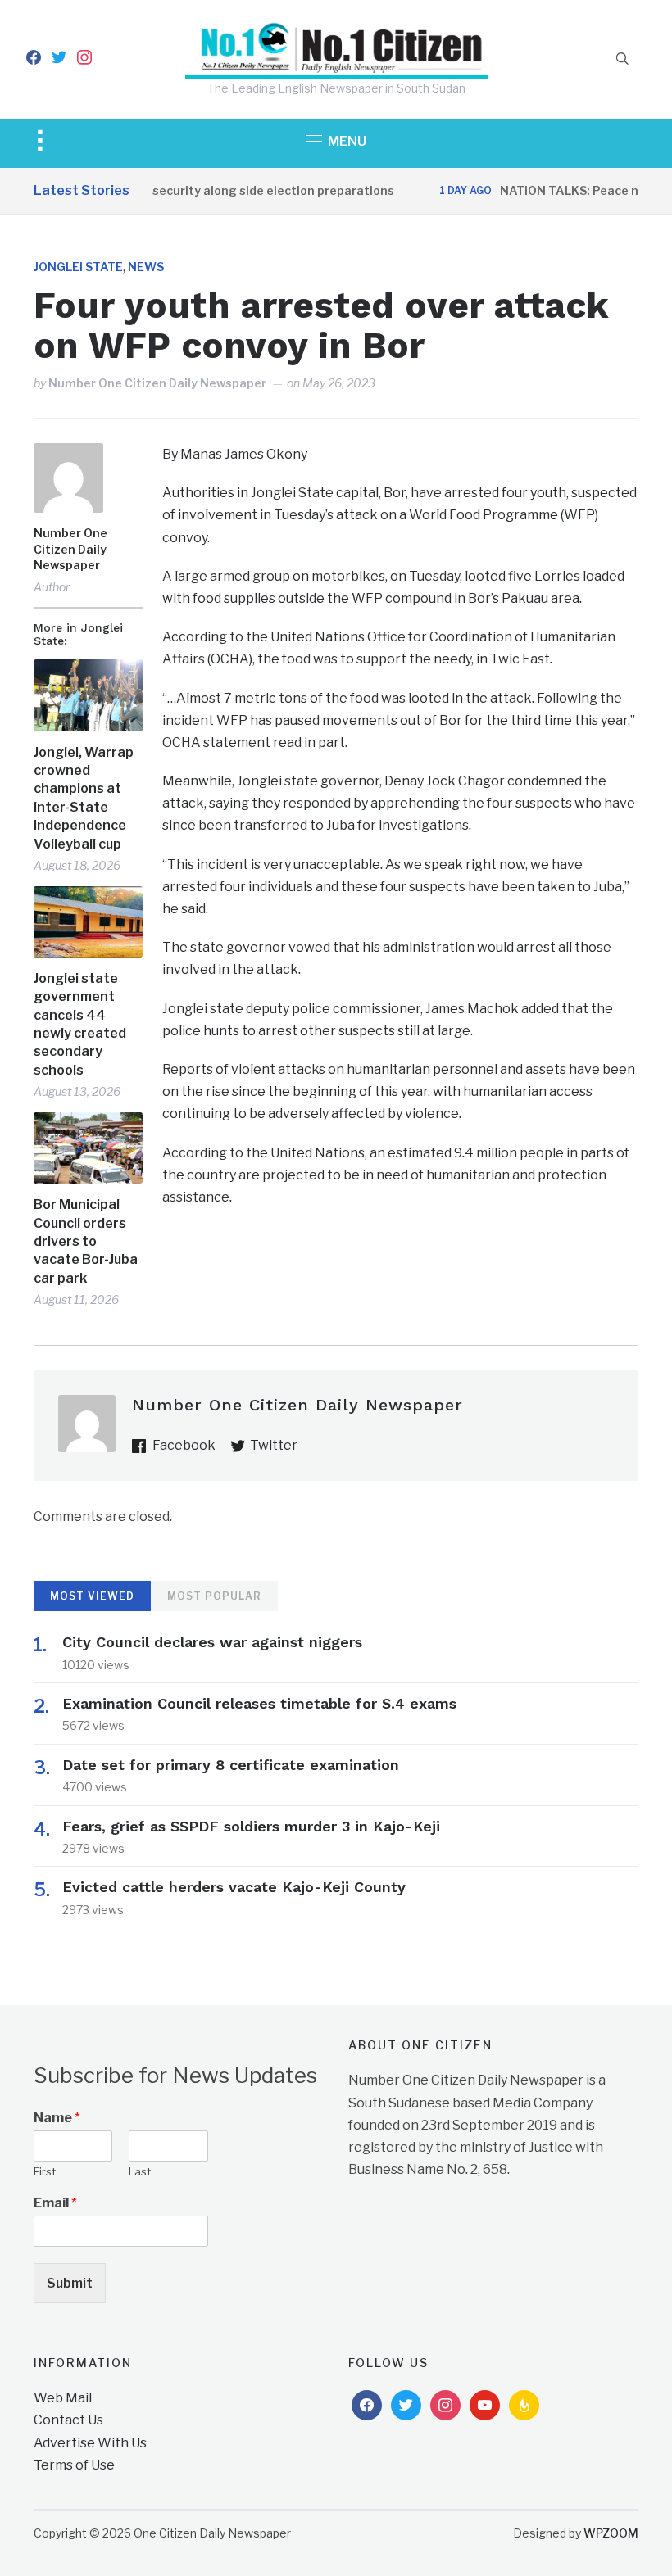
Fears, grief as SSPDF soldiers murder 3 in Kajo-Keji (251, 1826)
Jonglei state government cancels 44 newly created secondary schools (80, 1024)
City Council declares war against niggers (212, 1642)
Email (55, 2203)
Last (140, 2171)
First (45, 2171)
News (146, 267)
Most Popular (214, 1596)
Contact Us (68, 2420)
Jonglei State (78, 267)
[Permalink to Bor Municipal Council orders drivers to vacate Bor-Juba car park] (88, 1148)
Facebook (184, 1445)
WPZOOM (611, 2533)
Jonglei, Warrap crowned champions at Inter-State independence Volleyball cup (84, 798)
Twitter (274, 1445)
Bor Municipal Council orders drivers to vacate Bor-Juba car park (86, 1241)
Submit (70, 2283)
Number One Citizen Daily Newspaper (157, 383)
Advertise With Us (90, 2443)
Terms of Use (74, 2465)
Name (57, 2118)
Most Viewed (92, 1596)
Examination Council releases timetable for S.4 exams (259, 1703)
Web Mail (63, 2398)
